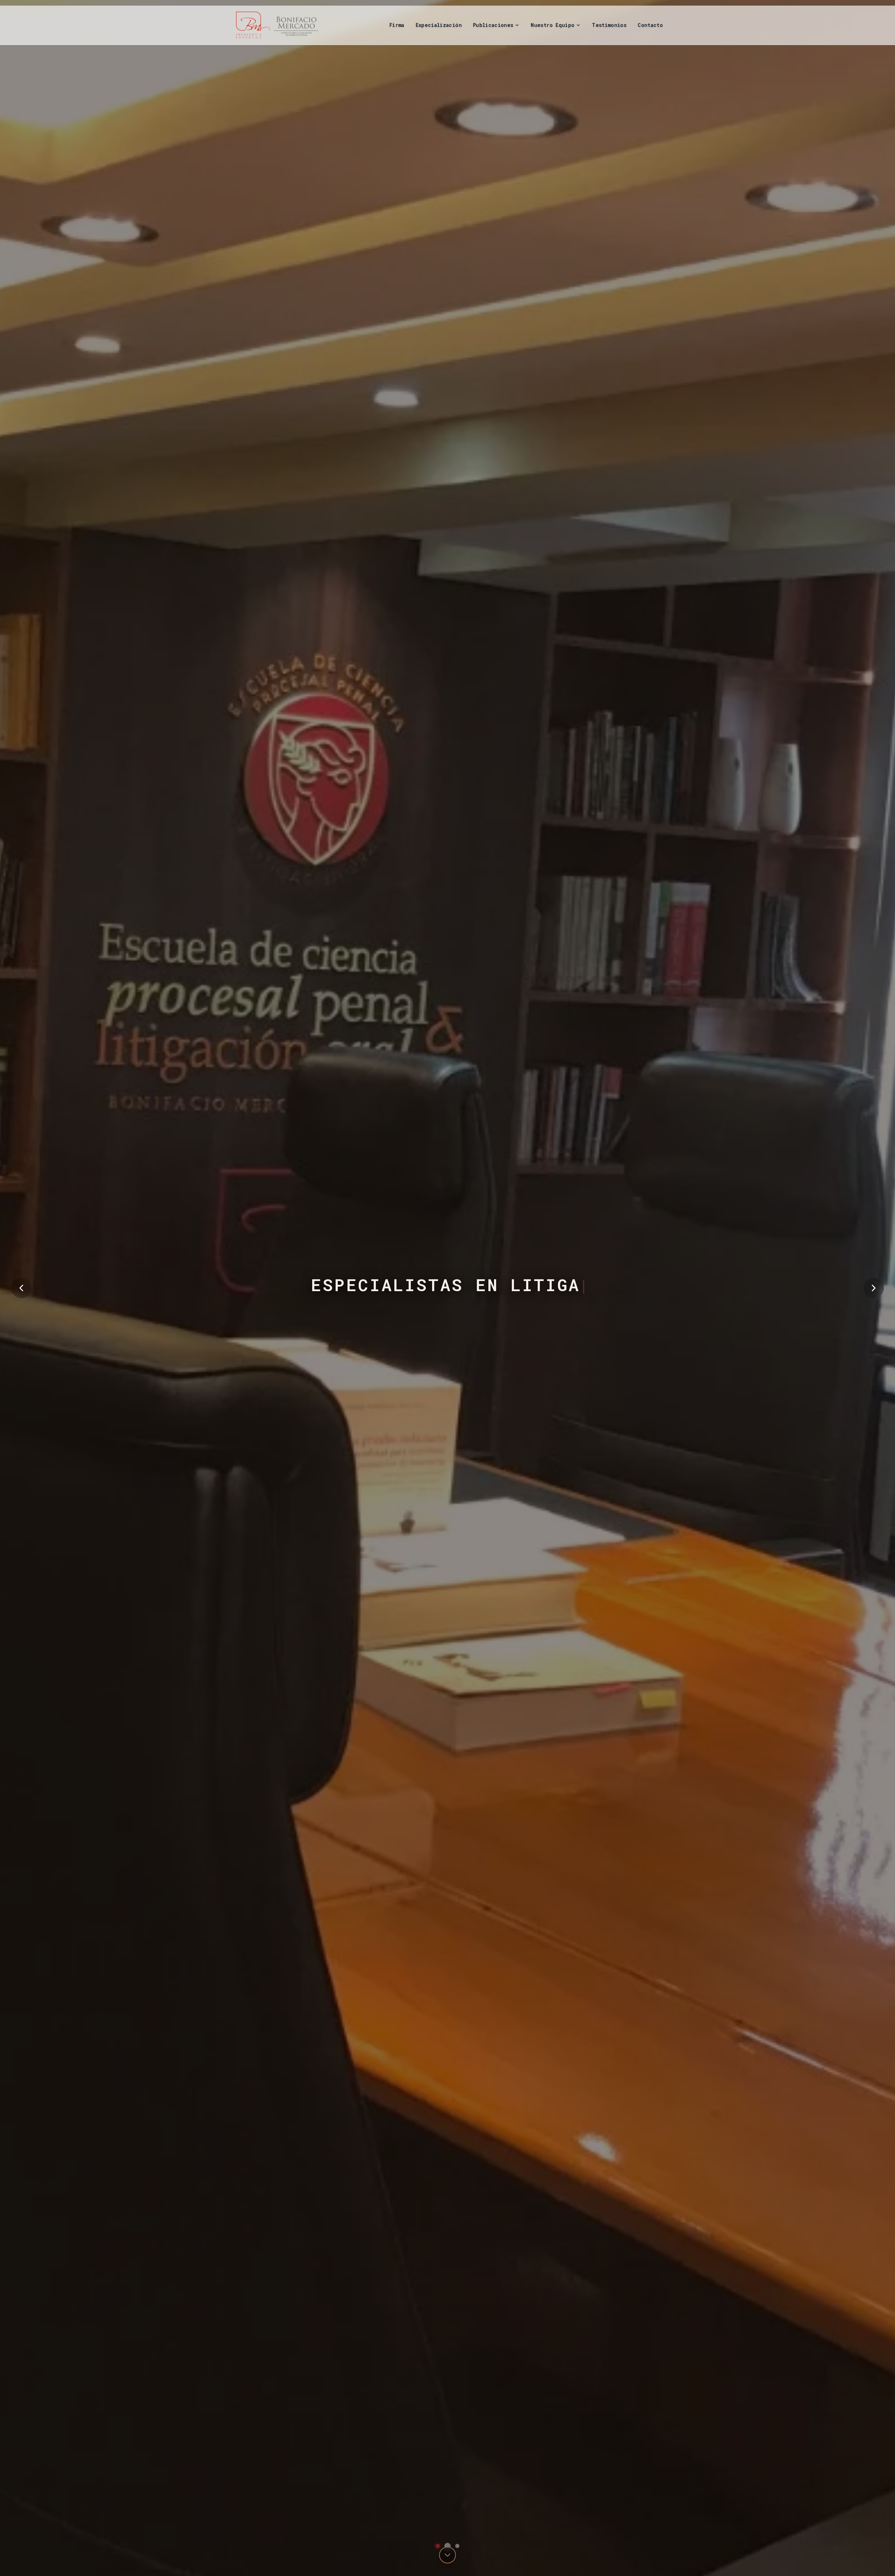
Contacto (650, 25)
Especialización (439, 25)
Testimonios (609, 25)
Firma (397, 25)
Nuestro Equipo (553, 25)
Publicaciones (493, 25)
